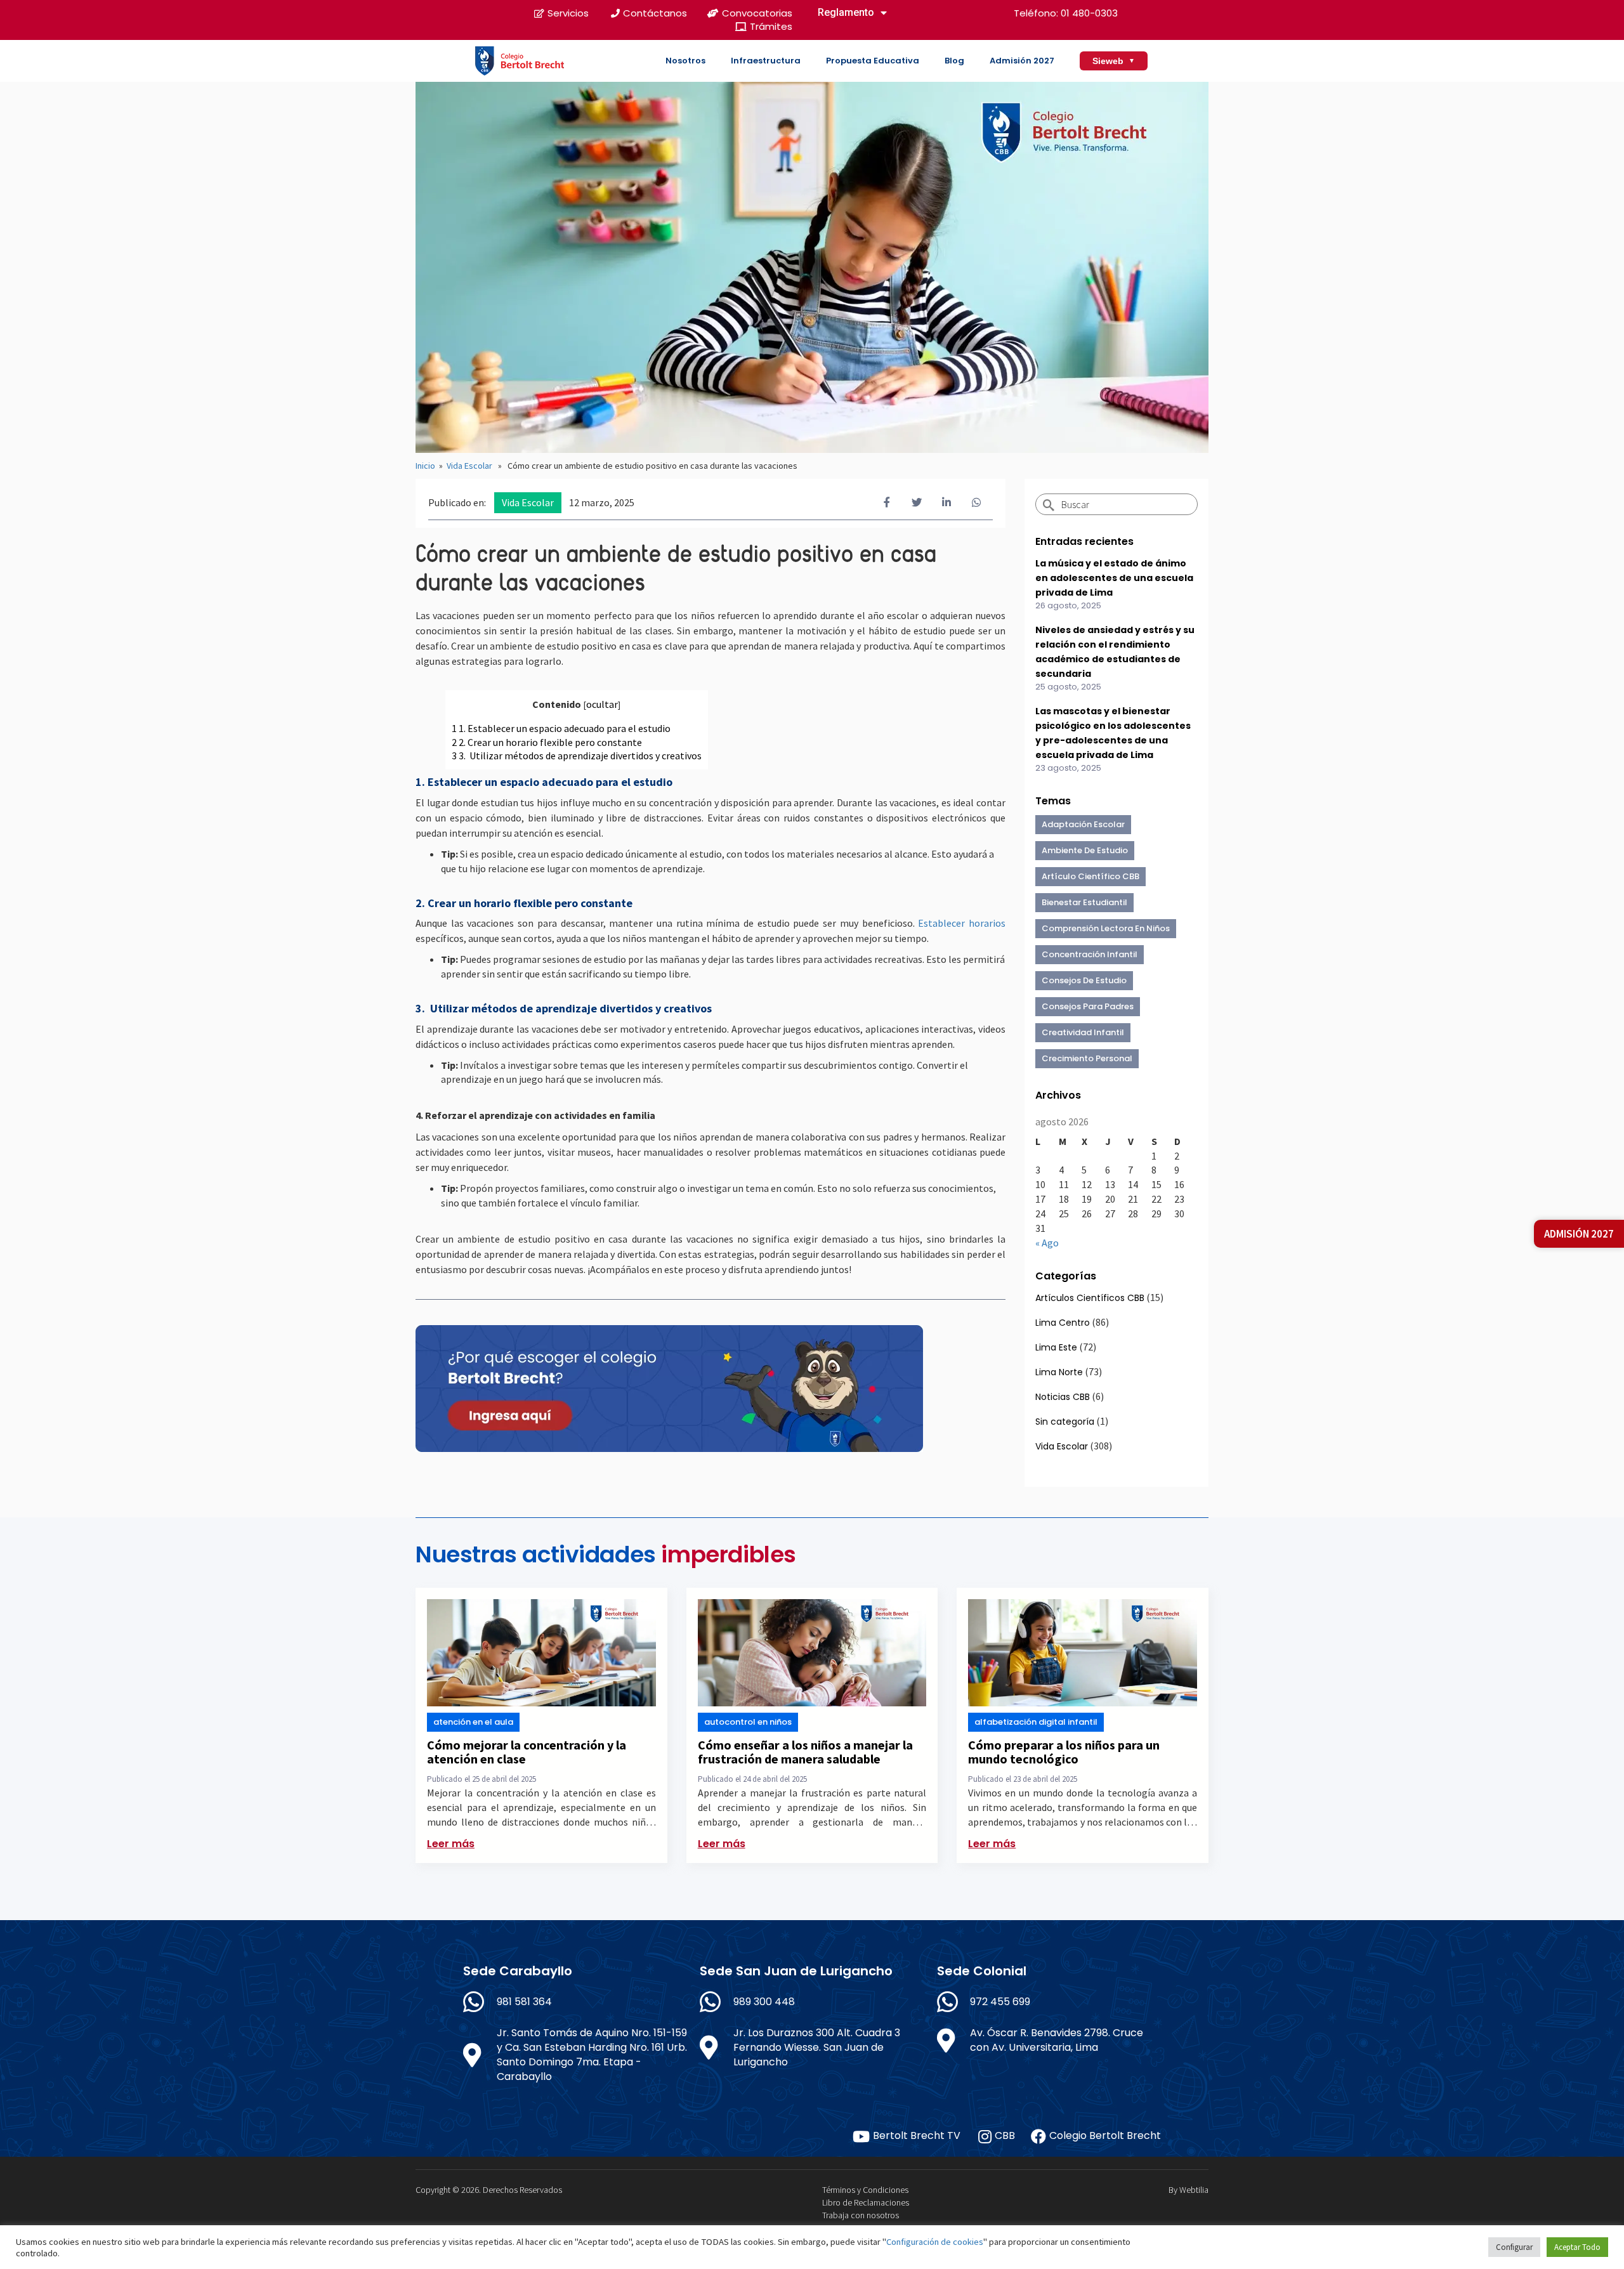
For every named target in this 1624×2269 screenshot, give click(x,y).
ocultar (602, 704)
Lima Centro (1063, 1323)
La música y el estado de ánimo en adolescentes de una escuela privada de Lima (1114, 578)
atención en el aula (473, 1722)
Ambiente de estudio (1085, 850)
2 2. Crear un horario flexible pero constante (547, 742)
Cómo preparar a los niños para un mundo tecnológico (1064, 1752)
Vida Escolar (469, 466)
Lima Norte (1059, 1372)
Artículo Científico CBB (1090, 876)
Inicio (425, 466)
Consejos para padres (1088, 1006)
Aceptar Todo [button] (1577, 2247)
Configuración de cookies (935, 2242)
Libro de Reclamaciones (866, 2202)
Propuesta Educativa (873, 61)
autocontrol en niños (748, 1722)
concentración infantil (1090, 954)
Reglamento (846, 12)
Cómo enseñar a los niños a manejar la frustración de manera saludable (805, 1752)
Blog (954, 61)
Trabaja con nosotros (861, 2215)
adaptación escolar (1083, 824)
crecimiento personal (1087, 1058)
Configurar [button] (1514, 2247)
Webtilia (1194, 2190)
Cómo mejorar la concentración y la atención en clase (527, 1752)
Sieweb (1114, 61)
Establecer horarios (962, 923)
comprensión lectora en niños (1106, 928)
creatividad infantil (1083, 1032)
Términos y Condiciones (865, 2190)
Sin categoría (1065, 1422)
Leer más (451, 1844)
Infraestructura (766, 61)
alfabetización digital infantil (1036, 1722)
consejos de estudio (1084, 980)
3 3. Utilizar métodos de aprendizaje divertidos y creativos (577, 755)
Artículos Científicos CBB (1090, 1298)
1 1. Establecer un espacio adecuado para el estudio (561, 728)
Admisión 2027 (1022, 61)
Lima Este (1056, 1347)
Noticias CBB (1063, 1397)
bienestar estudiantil (1084, 902)
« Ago (1047, 1243)
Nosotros (685, 61)
